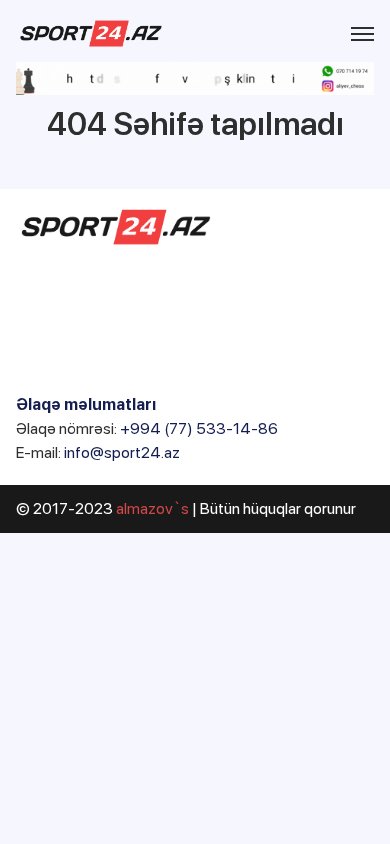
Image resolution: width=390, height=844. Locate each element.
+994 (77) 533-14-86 (199, 428)
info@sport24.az (122, 452)
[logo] (91, 33)
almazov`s (152, 508)
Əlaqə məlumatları (86, 404)
